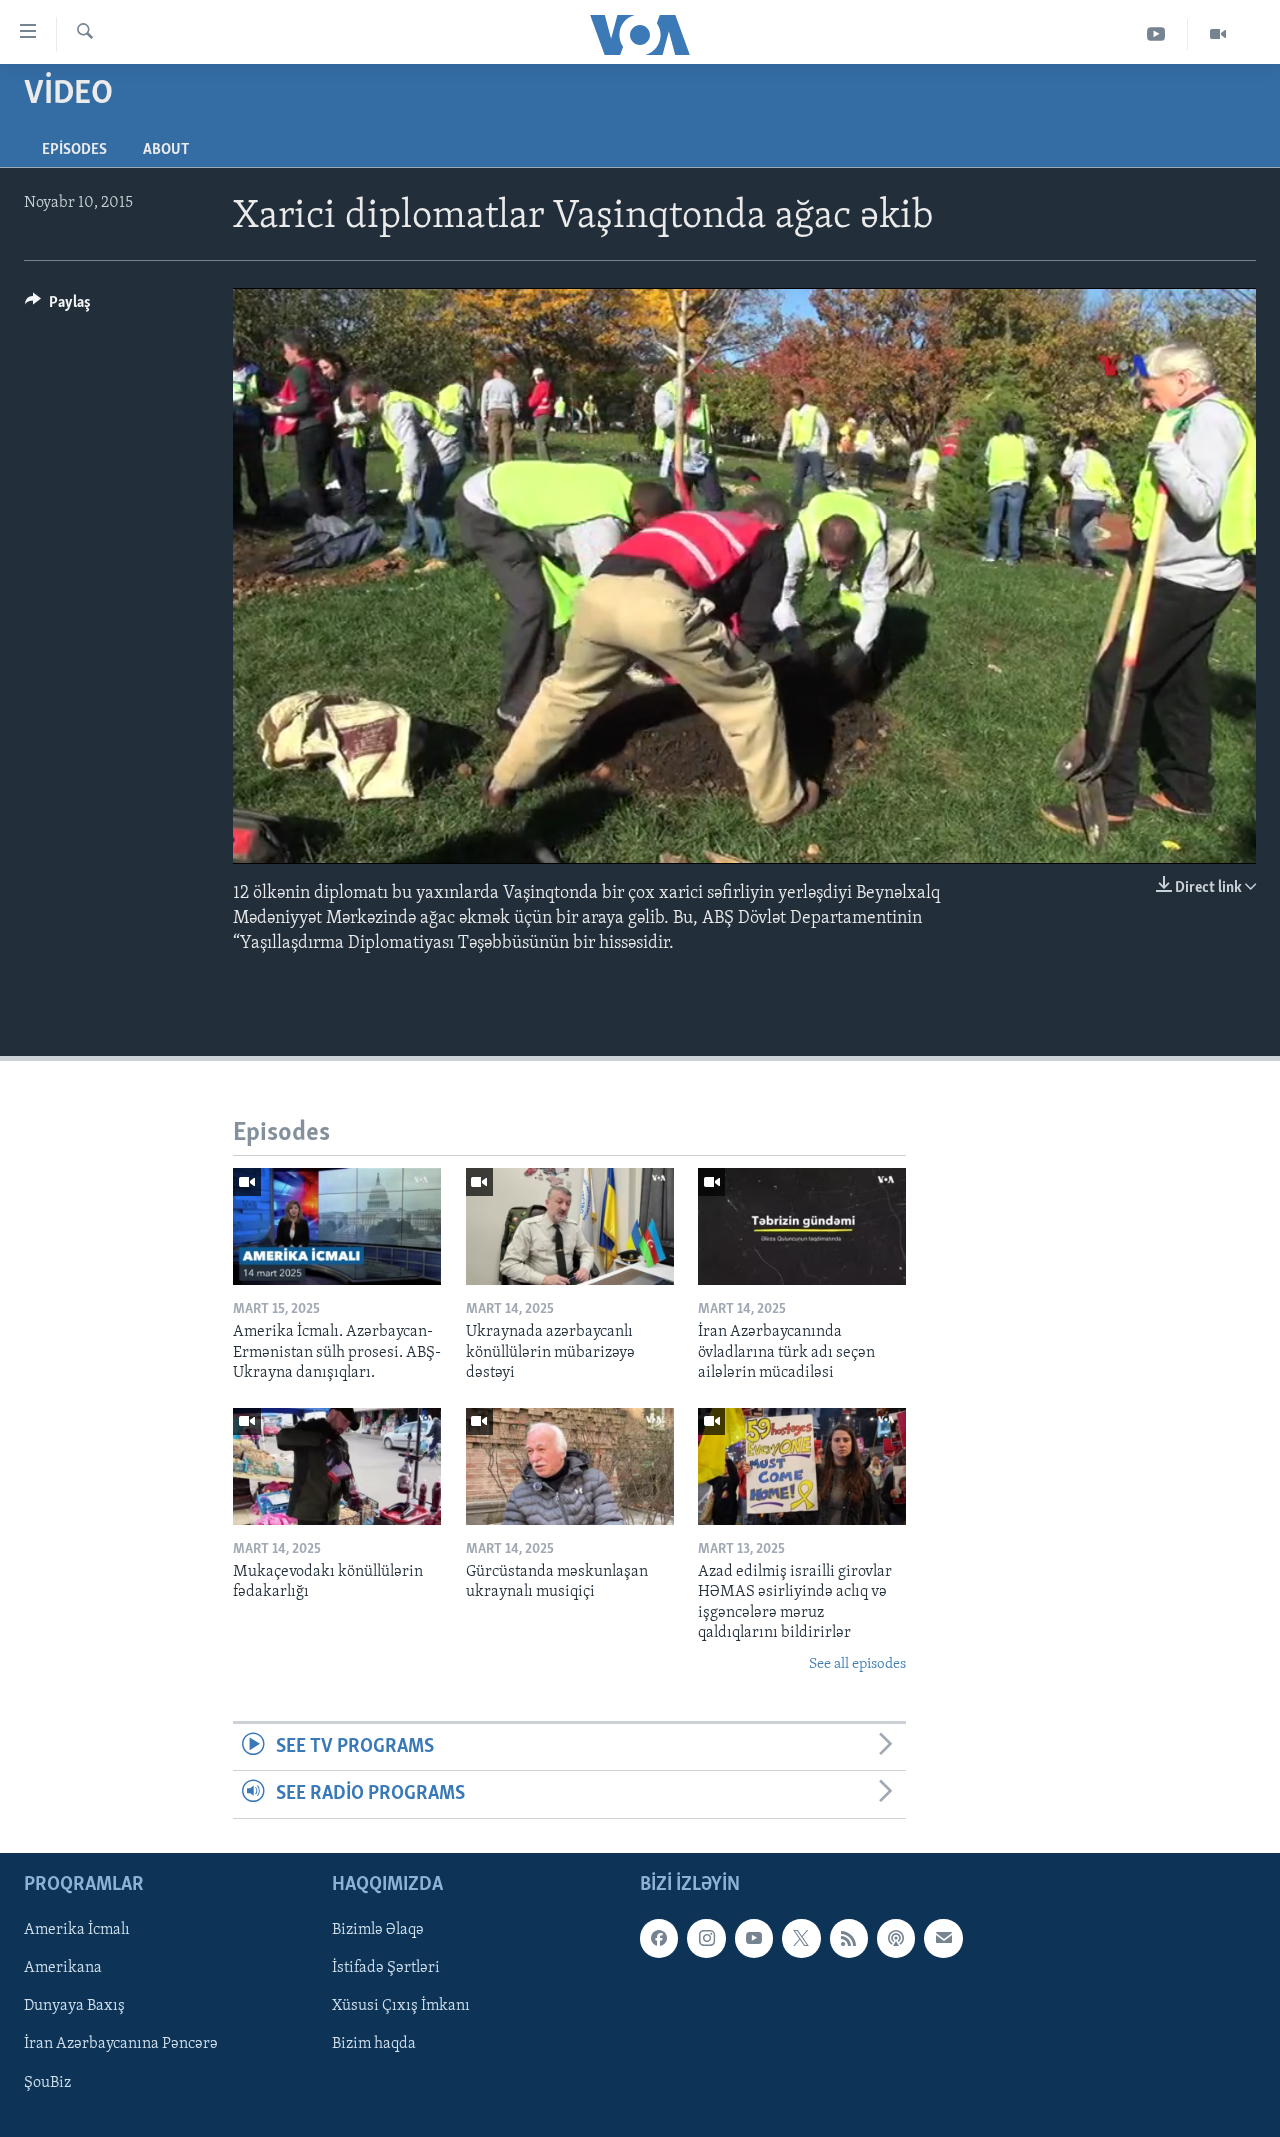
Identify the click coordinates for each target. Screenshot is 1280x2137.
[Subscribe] (943, 1938)
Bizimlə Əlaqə (378, 1930)
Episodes (74, 150)
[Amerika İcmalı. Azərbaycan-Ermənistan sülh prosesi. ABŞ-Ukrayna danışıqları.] (337, 1226)
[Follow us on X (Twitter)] (801, 1938)
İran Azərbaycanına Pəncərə (121, 2044)
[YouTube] (1156, 34)
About (166, 150)
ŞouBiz (47, 2082)
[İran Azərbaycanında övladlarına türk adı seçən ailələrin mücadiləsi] (802, 1226)
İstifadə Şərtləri (386, 1968)
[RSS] (849, 1938)
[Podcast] (896, 1938)
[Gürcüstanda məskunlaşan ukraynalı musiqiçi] (570, 1466)
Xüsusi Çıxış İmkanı (401, 2006)
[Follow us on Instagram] (706, 1938)
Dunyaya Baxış (74, 2006)
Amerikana (63, 1968)
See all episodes (857, 1664)
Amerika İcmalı (77, 1930)
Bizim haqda (374, 2044)
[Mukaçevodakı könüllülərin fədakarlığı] (337, 1466)
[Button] (58, 307)
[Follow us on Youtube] (754, 1938)
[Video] (1218, 34)
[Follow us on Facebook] (659, 1938)
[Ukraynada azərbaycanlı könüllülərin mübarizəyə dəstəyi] (570, 1226)
